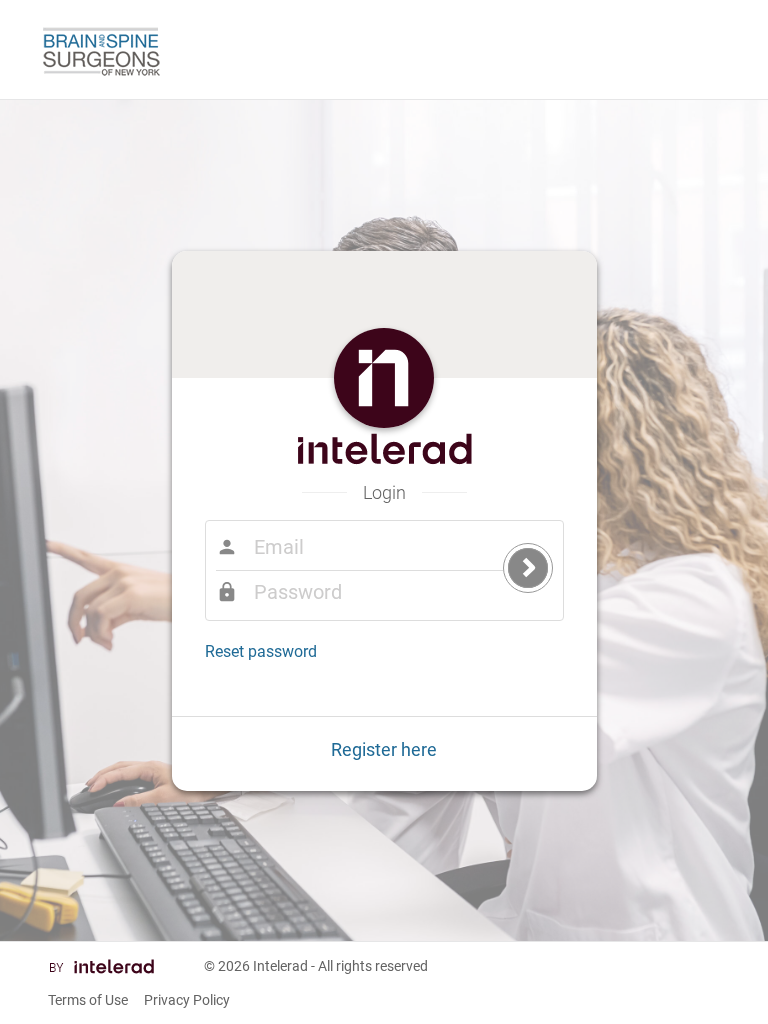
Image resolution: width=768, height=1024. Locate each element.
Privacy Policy (187, 1000)
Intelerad (280, 966)
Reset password (261, 651)
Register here (384, 749)
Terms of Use (88, 1000)
